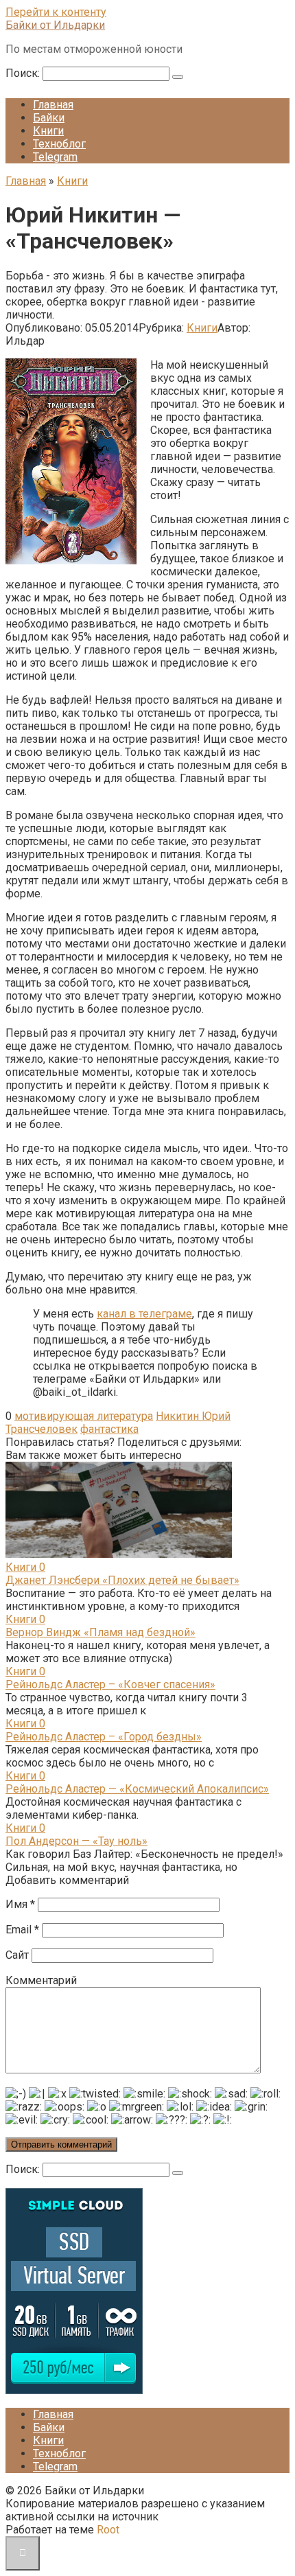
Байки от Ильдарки (55, 25)
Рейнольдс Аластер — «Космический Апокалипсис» (137, 1789)
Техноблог (59, 144)
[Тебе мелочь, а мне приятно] (74, 2390)
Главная (53, 105)
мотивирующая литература (84, 1416)
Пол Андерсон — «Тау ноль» (76, 1841)
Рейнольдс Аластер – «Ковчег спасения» (110, 1684)
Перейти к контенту (56, 12)
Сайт (17, 1955)
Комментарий (41, 1980)
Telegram (55, 157)
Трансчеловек (42, 1429)
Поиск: (24, 73)
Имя (20, 1904)
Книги (48, 131)
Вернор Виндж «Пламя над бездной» (101, 1632)
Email (22, 1930)
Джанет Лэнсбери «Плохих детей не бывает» (122, 1580)
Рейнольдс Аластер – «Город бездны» (104, 1737)
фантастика (109, 1429)
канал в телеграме (144, 1314)
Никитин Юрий (193, 1416)
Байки (49, 118)
